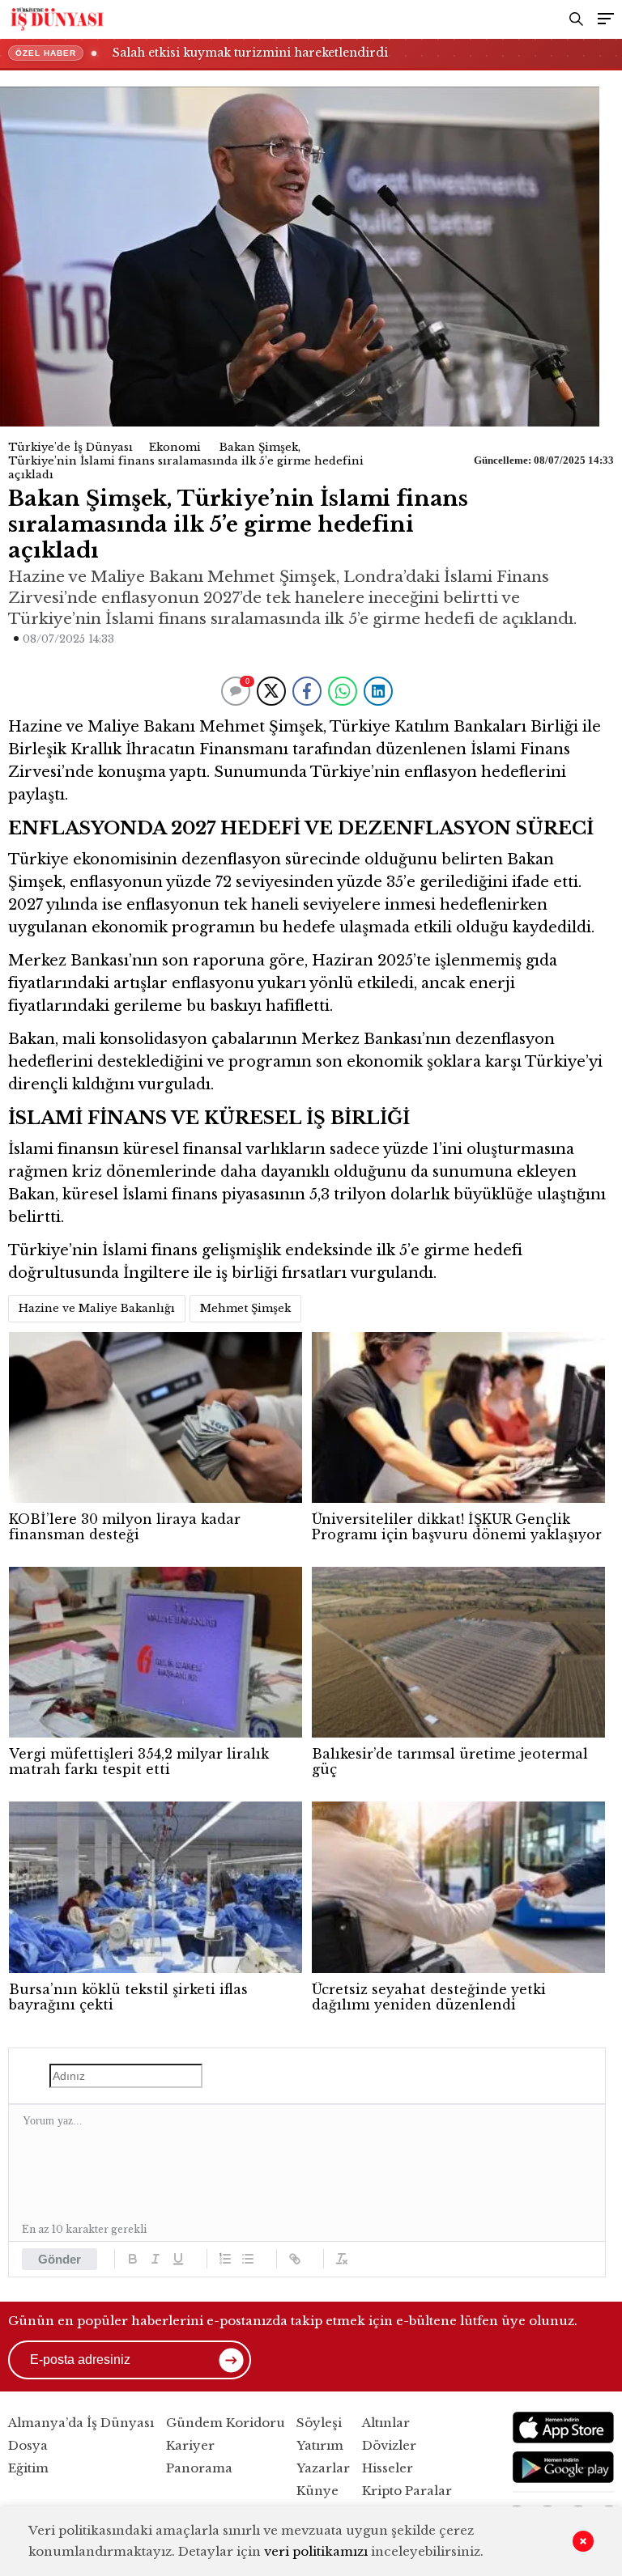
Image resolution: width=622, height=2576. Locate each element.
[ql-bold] (133, 2259)
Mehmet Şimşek (245, 1308)
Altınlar (386, 2423)
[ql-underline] (178, 2259)
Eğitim (28, 2468)
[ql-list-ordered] (225, 2259)
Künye (317, 2491)
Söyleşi (319, 2423)
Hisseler (388, 2468)
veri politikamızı (316, 2551)
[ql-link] (295, 2259)
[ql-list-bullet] (248, 2259)
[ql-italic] (155, 2259)
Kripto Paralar (407, 2491)
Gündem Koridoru (226, 2423)
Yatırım (320, 2445)
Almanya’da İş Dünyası (81, 2423)
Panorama (199, 2468)
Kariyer (190, 2445)
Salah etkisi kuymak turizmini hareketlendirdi (250, 53)
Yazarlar (323, 2468)
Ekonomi (175, 447)
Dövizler (389, 2445)
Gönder (60, 2259)
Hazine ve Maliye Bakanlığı (97, 1308)
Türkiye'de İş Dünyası (70, 447)
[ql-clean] (342, 2259)
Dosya (28, 2445)
